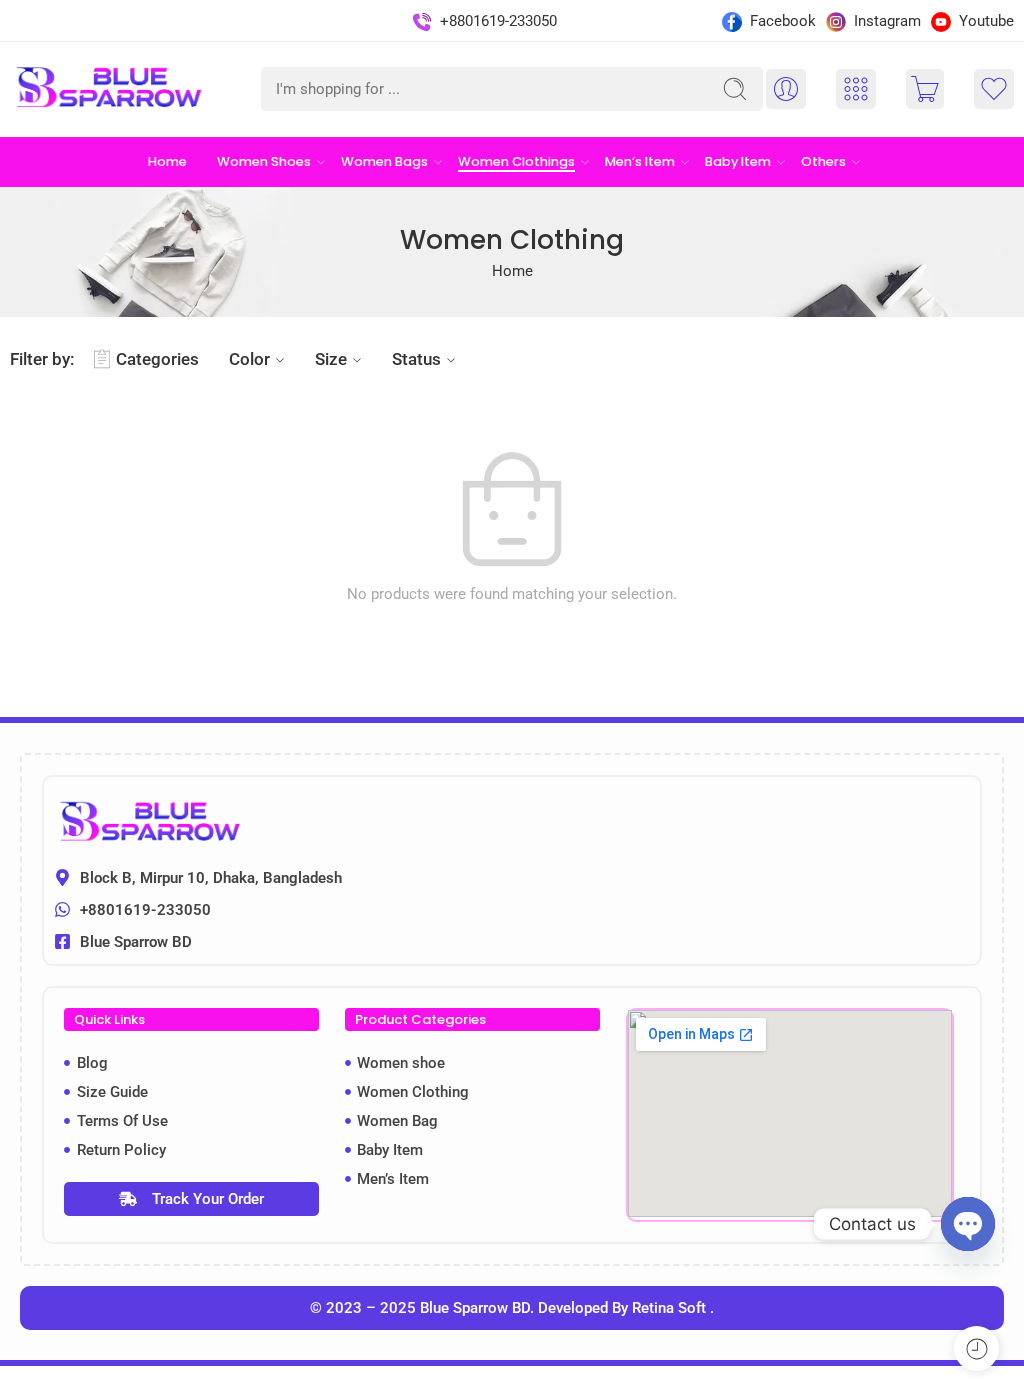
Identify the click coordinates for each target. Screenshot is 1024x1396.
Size (331, 359)
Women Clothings (516, 161)
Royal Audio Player (604, 1391)
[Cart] (925, 89)
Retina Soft (671, 1308)
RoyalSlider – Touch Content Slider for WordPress (639, 1391)
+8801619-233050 (496, 21)
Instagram (885, 21)
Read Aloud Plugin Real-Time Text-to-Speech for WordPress (329, 1391)
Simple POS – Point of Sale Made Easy (726, 1391)
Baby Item (738, 161)
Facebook (781, 21)
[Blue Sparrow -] (111, 89)
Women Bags (384, 161)
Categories (157, 359)
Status (416, 359)
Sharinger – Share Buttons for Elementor (685, 1391)
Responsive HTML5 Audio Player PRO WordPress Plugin (431, 1391)
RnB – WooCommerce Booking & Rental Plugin (572, 1391)
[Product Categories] (856, 89)
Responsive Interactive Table (472, 1391)
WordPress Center (289, 1391)
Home (167, 161)
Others (823, 161)
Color (249, 359)
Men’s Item (640, 161)
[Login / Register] (786, 89)
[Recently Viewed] (976, 1348)
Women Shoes (264, 161)
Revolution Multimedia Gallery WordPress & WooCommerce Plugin (518, 1391)
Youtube (984, 21)
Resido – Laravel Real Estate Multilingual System (382, 1391)
